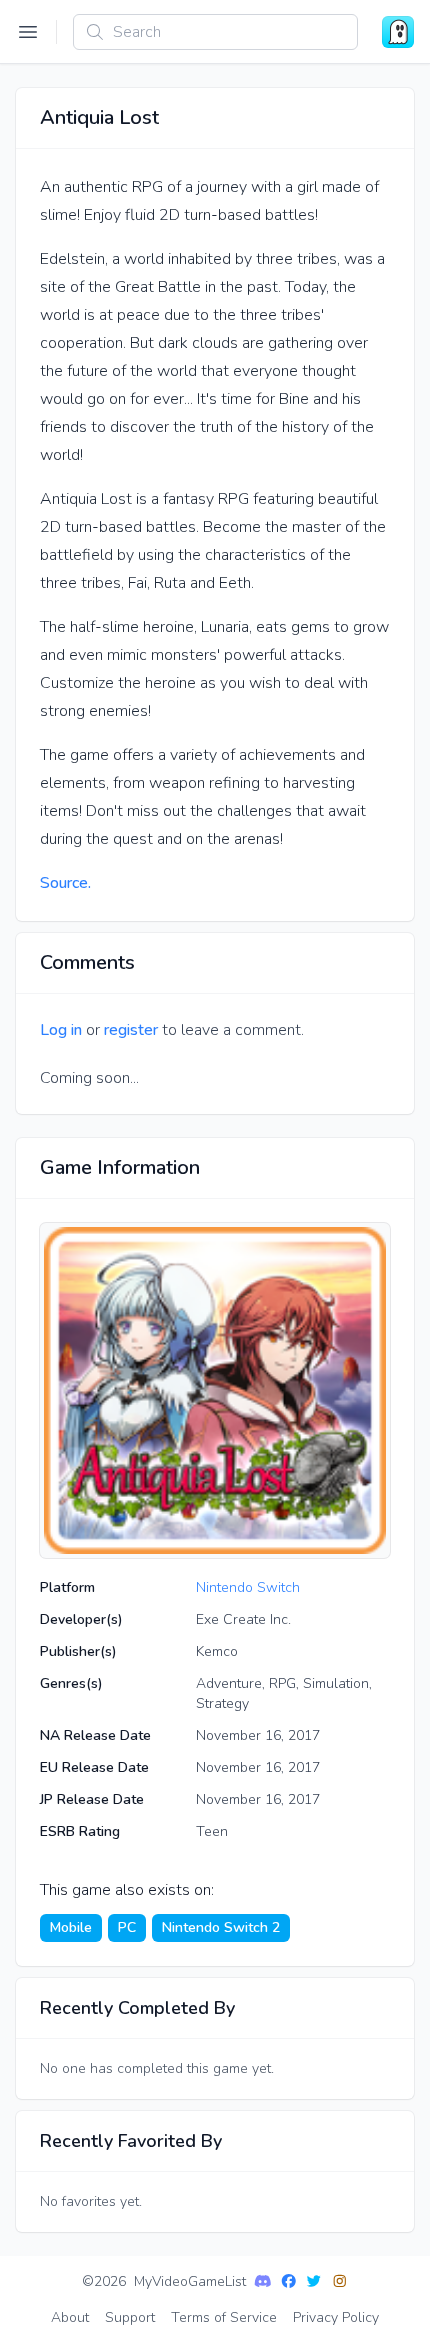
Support (130, 2317)
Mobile (71, 1927)
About (70, 2317)
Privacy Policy (336, 2317)
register (131, 1030)
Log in (61, 1030)
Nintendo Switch (248, 1587)
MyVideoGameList (190, 2281)
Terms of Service (224, 2317)
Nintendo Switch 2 (221, 1927)
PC (127, 1927)
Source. (65, 883)
